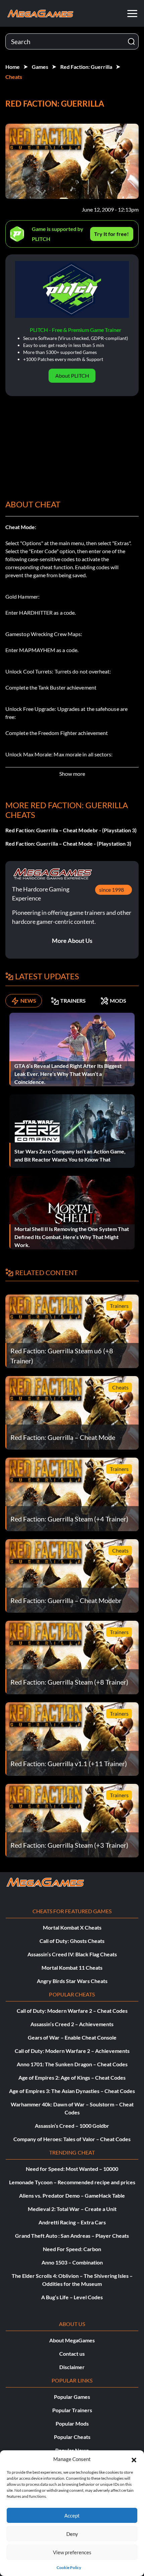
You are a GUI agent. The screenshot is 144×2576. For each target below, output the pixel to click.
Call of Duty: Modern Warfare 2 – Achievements (72, 2051)
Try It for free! (112, 234)
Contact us (72, 2354)
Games (40, 67)
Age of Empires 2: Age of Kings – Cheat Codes (72, 2077)
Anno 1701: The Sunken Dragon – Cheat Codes (72, 2064)
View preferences (72, 2552)
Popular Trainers (72, 2410)
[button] (134, 2459)
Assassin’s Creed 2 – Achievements (72, 2024)
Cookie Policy (69, 2567)
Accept (72, 2516)
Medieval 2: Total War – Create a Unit (72, 2209)
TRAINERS (73, 1001)
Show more (72, 774)
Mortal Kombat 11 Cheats (72, 1968)
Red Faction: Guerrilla (86, 67)
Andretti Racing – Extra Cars (72, 2222)
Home (13, 67)
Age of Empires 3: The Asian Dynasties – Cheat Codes (72, 2091)
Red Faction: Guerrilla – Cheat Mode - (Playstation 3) (68, 843)
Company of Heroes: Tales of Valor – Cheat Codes (72, 2139)
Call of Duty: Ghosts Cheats (72, 1941)
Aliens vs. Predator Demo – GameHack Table (72, 2195)
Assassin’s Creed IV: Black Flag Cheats (72, 1954)
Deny (72, 2534)
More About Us (72, 941)
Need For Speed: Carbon (72, 2249)
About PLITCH (72, 376)
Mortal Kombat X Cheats (72, 1927)
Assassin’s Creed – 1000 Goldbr (72, 2126)
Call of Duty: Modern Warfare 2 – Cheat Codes (72, 2011)
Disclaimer (72, 2367)
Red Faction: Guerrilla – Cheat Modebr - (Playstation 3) (71, 830)
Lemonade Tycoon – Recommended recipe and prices (72, 2182)
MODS (118, 1001)
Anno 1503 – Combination (72, 2262)
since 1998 (112, 890)
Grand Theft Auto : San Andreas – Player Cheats (72, 2236)
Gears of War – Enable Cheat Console (72, 2037)
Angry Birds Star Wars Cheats (72, 1981)
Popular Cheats (72, 2437)
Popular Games (72, 2397)
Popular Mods (72, 2423)
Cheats (14, 77)
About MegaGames (72, 2340)
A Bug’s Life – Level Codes (72, 2297)
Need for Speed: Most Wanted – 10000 (72, 2169)
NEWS (28, 1001)
